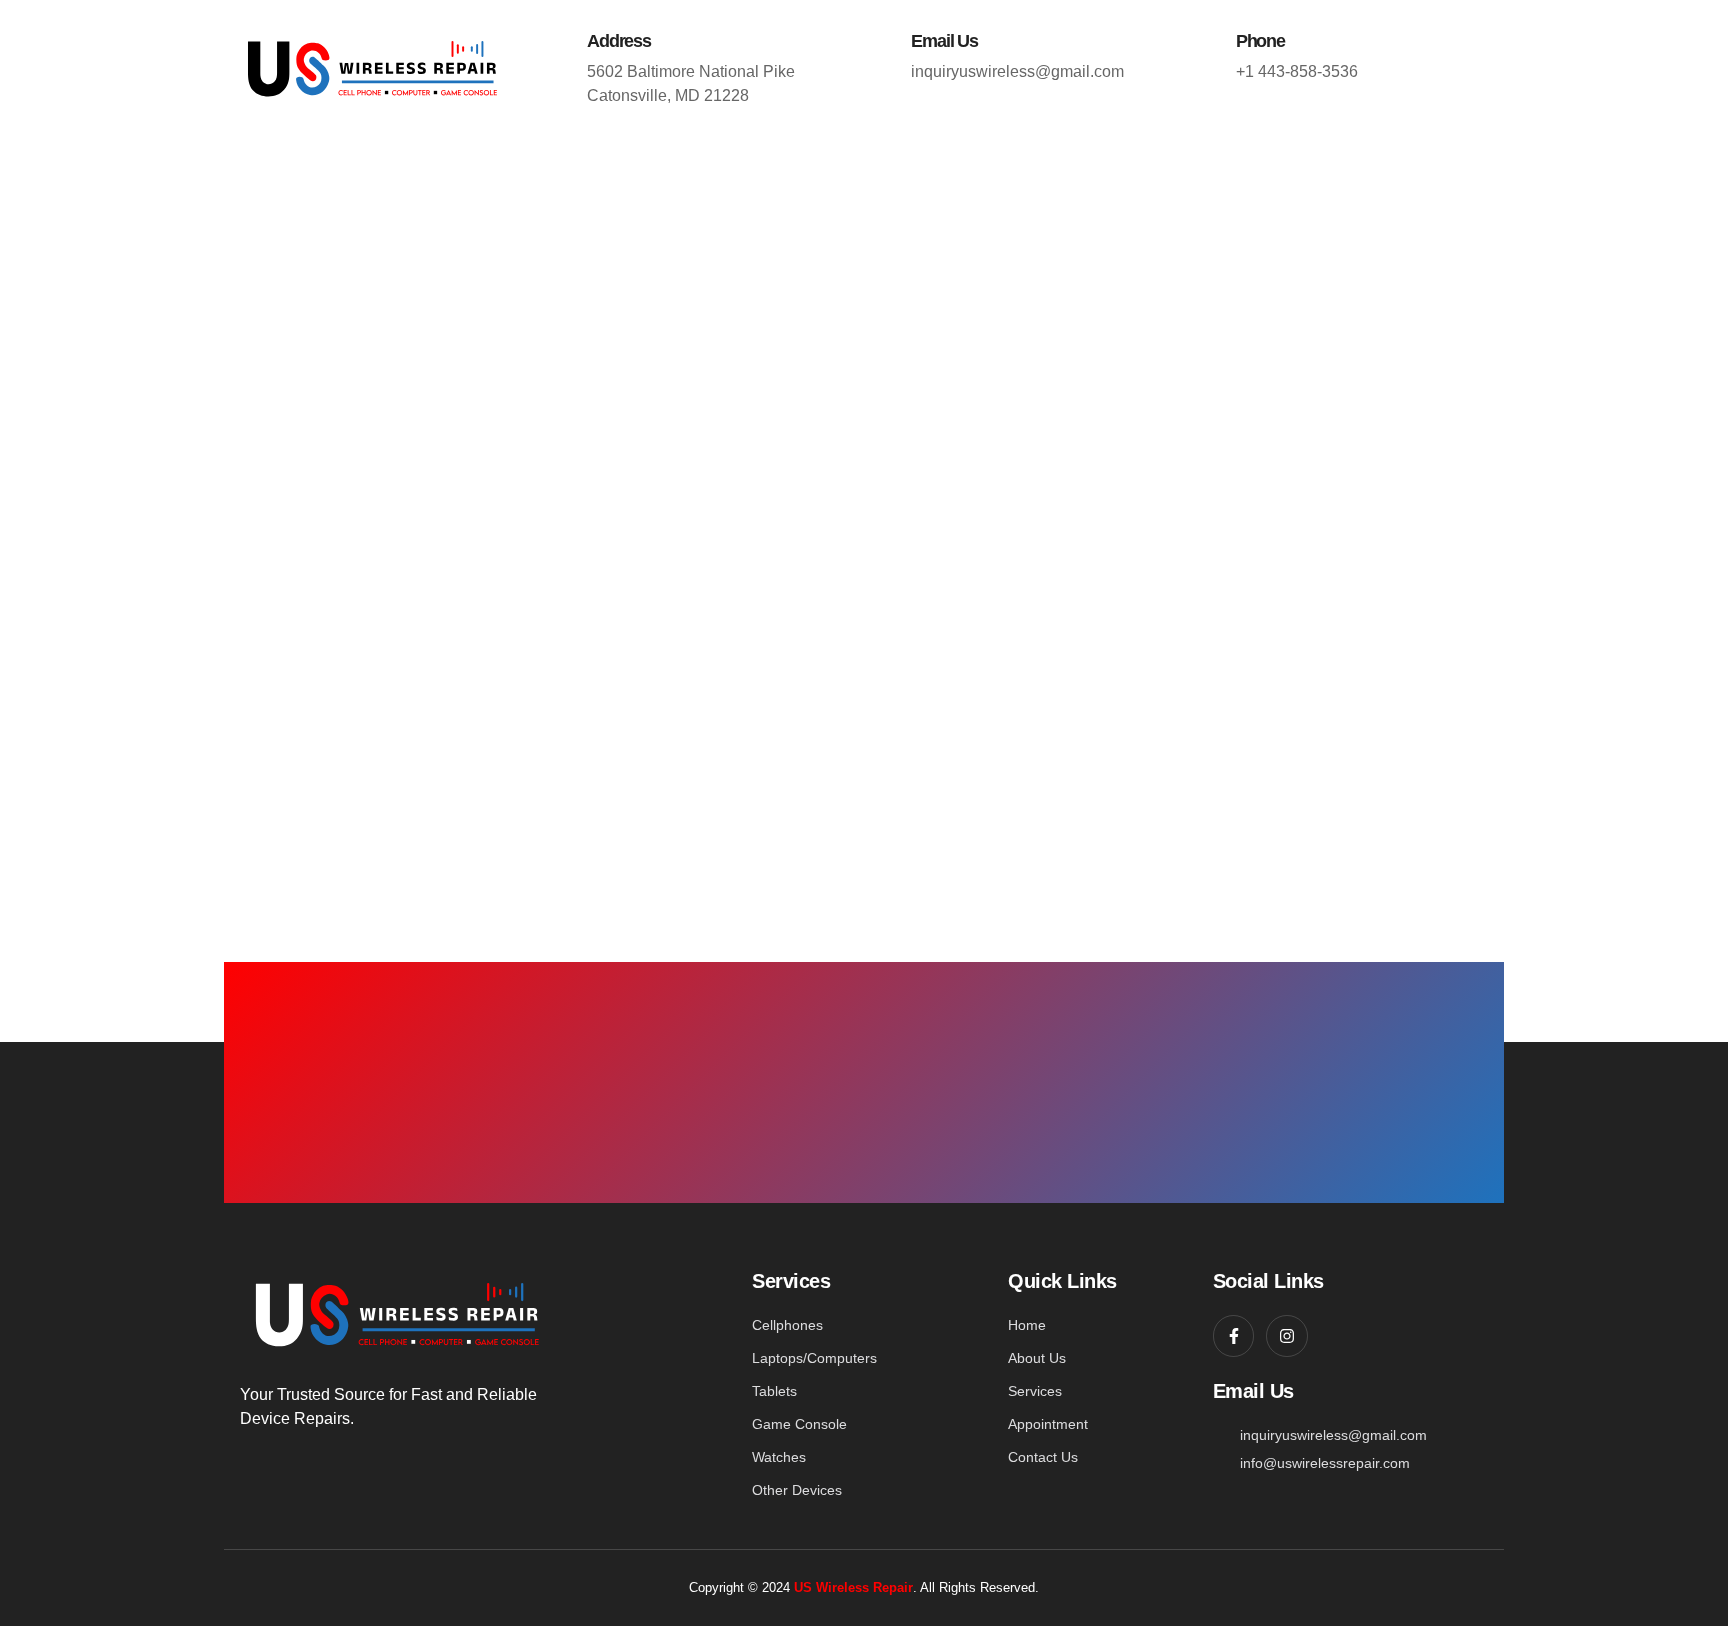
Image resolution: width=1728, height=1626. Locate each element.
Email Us (944, 41)
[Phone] (1210, 40)
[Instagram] (1287, 1336)
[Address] (561, 40)
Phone (1260, 41)
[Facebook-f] (1234, 1336)
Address (619, 41)
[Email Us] (885, 40)
